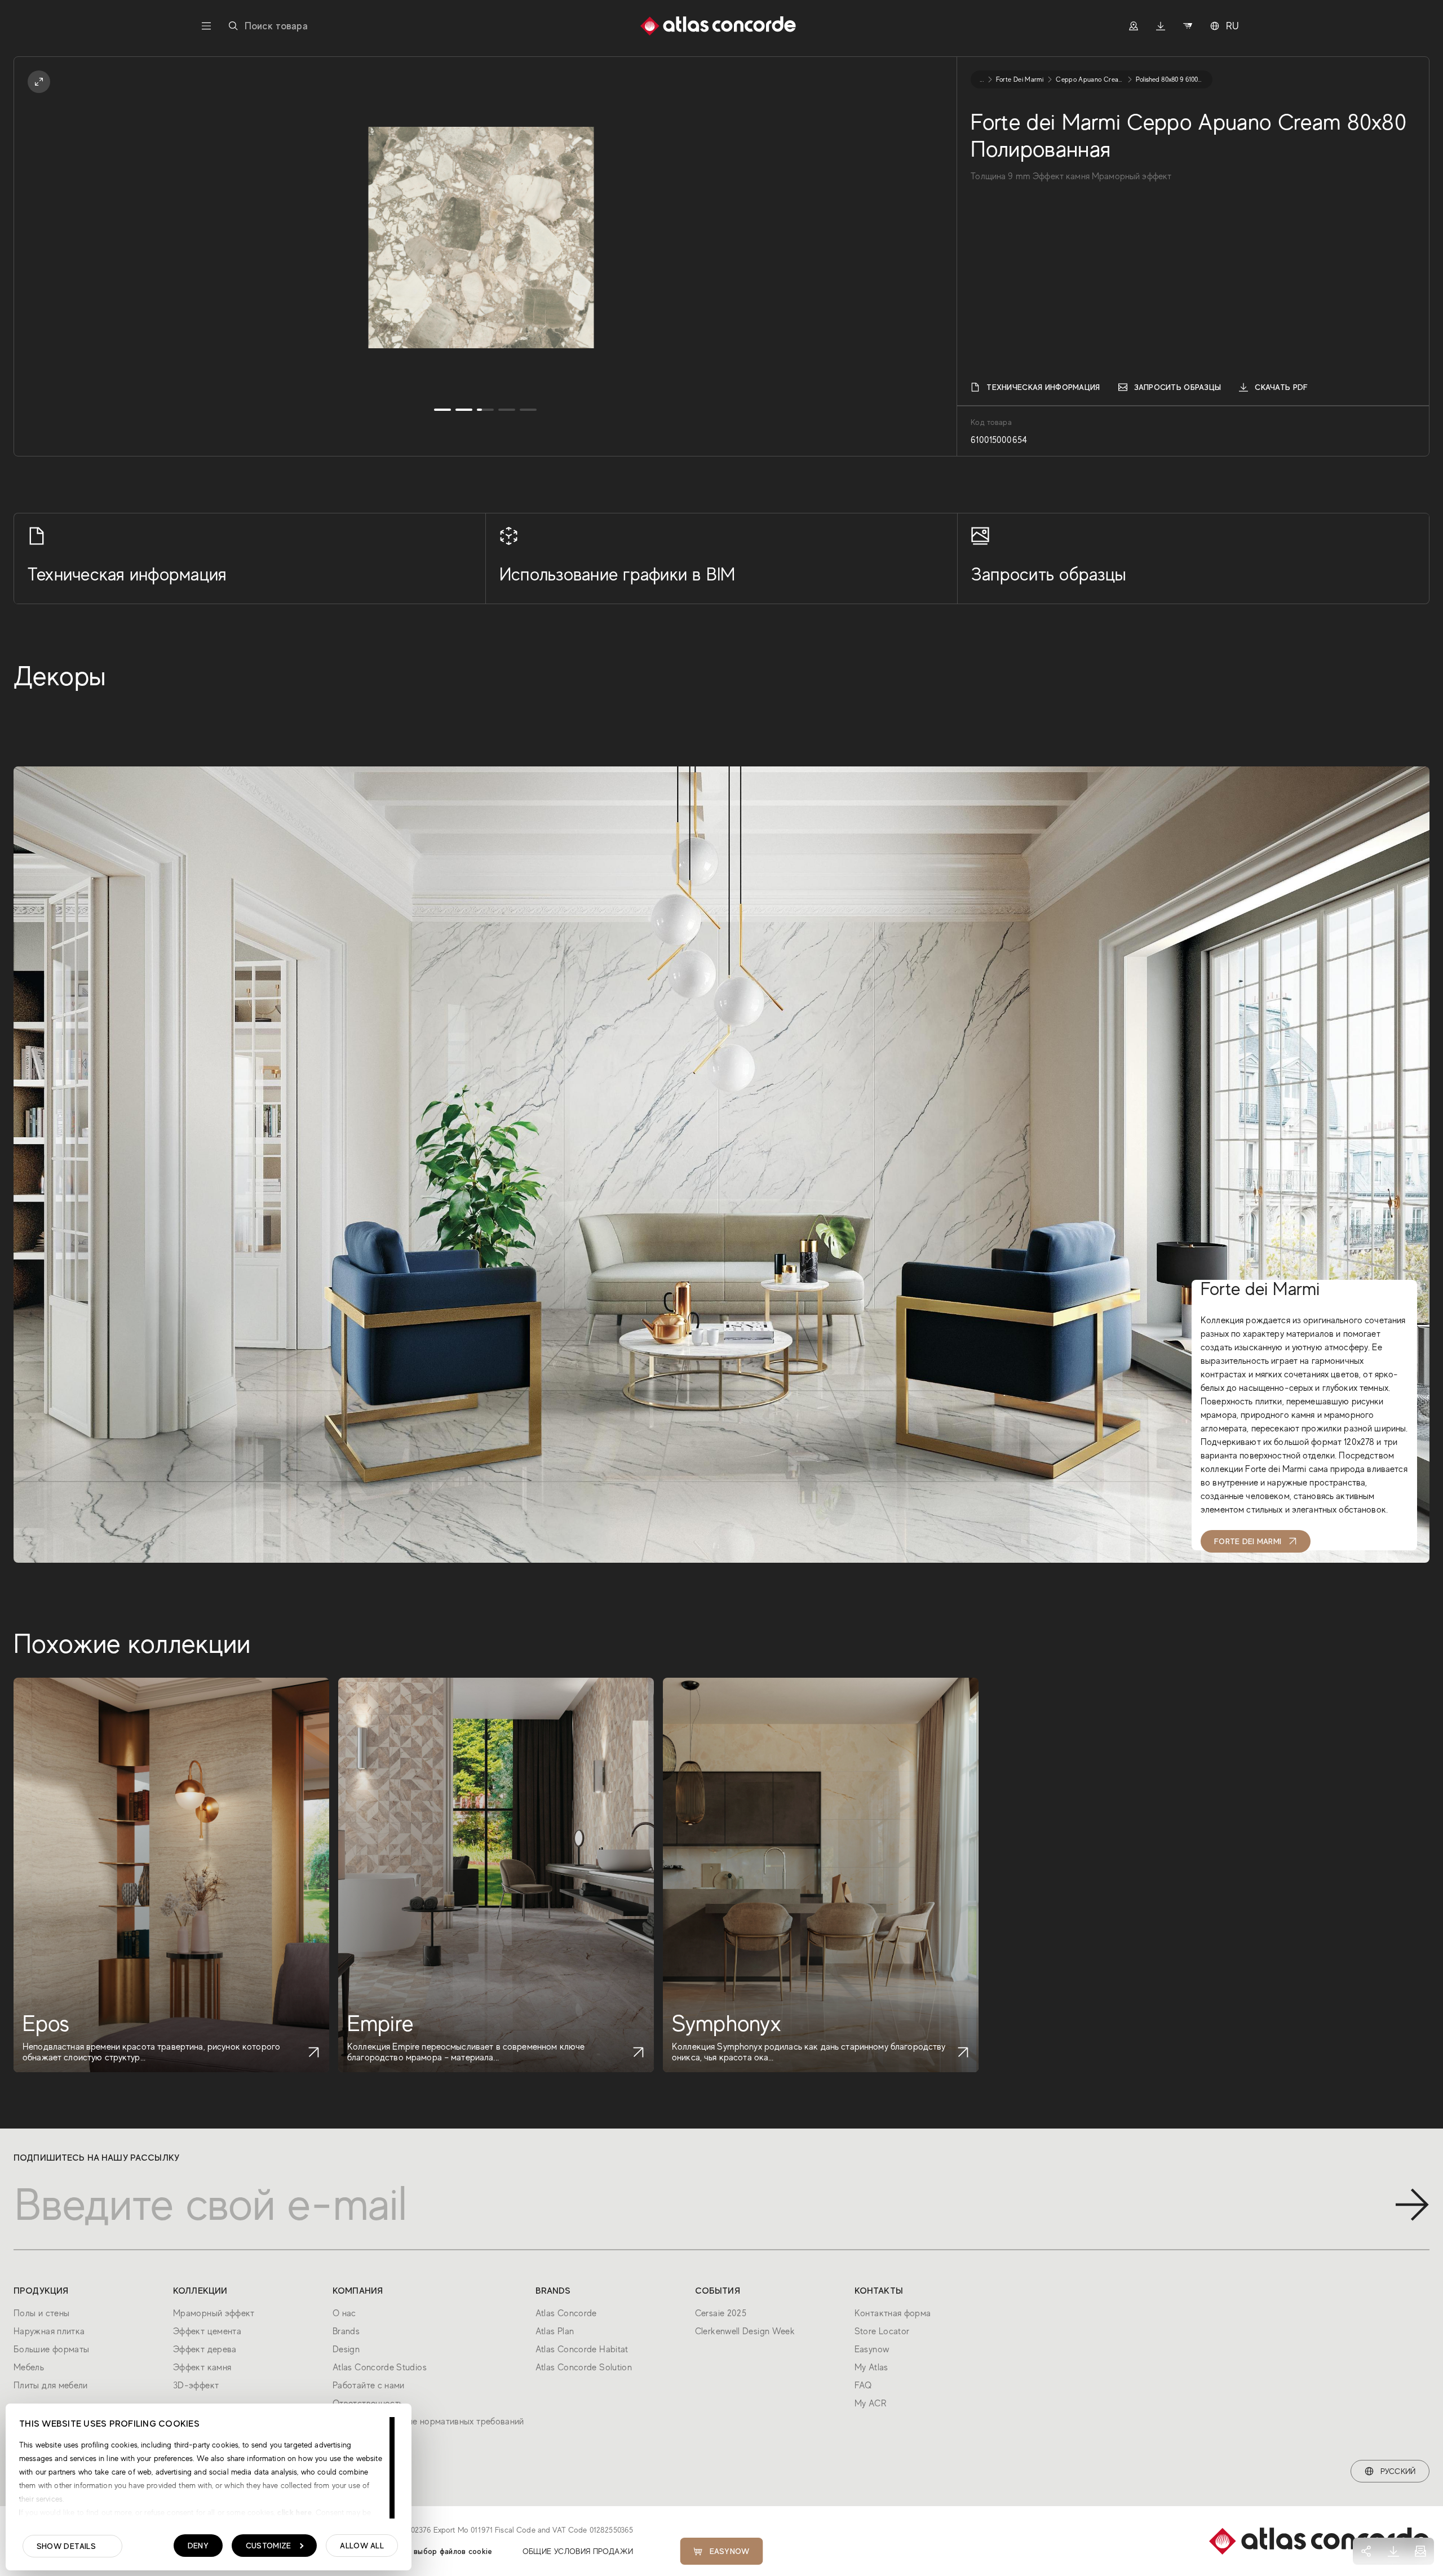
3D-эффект (196, 2386)
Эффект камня (202, 2367)
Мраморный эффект (214, 2313)
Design (346, 2349)
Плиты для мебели (51, 2386)
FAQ (863, 2386)
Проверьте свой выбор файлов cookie (422, 2551)
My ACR (870, 2404)
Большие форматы (51, 2349)
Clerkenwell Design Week (745, 2331)
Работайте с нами (369, 2386)
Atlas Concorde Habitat (582, 2349)
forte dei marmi (1020, 79)
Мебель (29, 2367)
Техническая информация (1043, 387)
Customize (269, 2546)
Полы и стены (41, 2313)
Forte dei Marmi (1248, 1541)
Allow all (362, 2546)
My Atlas (871, 2367)
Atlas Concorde (566, 2313)
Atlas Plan (555, 2331)
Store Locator (882, 2331)
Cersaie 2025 (721, 2313)
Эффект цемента (207, 2331)
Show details (66, 2546)
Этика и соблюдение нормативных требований (428, 2422)
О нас (344, 2313)
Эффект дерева (205, 2349)
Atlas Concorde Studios (380, 2367)
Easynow (730, 2551)
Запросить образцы (1178, 387)
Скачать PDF (1281, 387)
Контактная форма (893, 2313)
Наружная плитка (49, 2331)
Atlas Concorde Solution (584, 2367)
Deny (198, 2546)
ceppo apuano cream (1090, 79)
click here (293, 2512)
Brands (346, 2331)
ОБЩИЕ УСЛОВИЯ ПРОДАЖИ (578, 2551)
